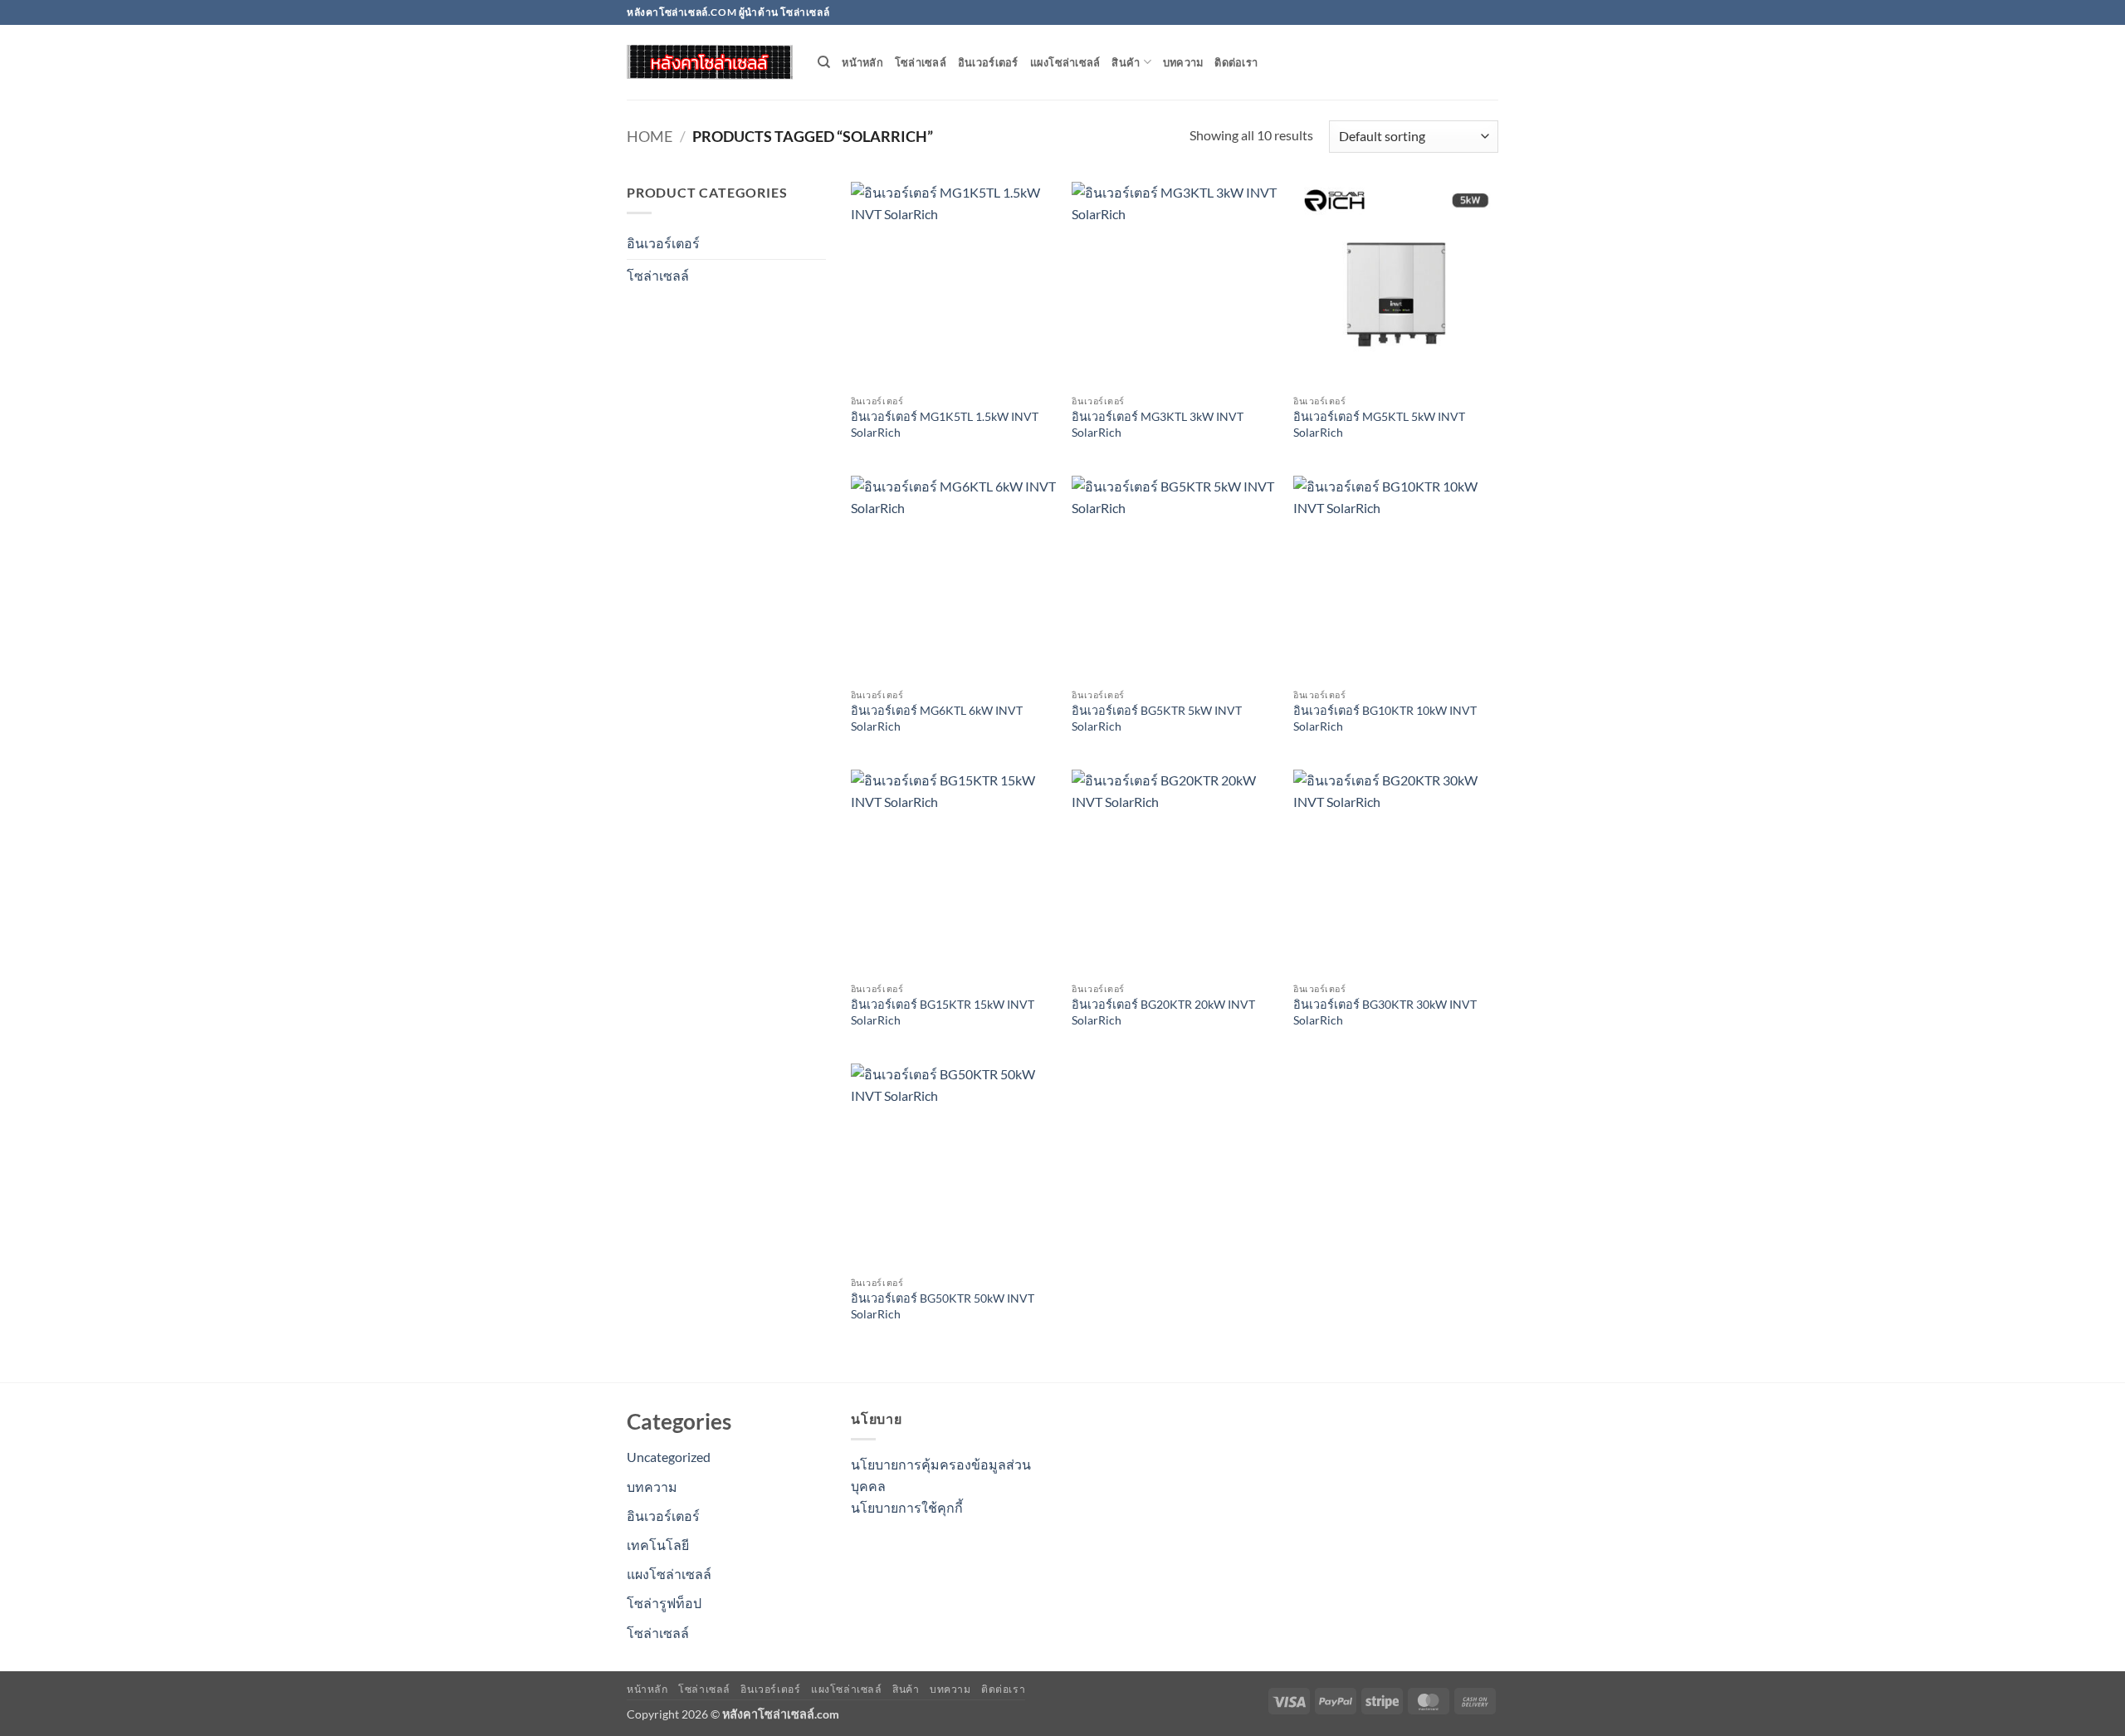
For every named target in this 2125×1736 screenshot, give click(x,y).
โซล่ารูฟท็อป (664, 1603)
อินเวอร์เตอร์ (988, 62)
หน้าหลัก (862, 62)
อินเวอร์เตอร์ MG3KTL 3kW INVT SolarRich (1158, 424)
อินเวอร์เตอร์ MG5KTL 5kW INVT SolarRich (1379, 424)
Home (650, 136)
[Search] (824, 62)
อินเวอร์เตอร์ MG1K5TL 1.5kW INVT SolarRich (945, 424)
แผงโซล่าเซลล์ (1065, 62)
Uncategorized (669, 1457)
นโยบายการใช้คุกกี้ (907, 1507)
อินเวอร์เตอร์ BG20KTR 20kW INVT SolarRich (1163, 1012)
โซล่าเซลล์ (921, 62)
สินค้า (1126, 62)
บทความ (1183, 62)
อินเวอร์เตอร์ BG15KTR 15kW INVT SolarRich (943, 1012)
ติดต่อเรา (1236, 62)
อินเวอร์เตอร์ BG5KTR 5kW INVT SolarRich (1157, 718)
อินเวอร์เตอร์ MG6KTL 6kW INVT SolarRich (937, 718)
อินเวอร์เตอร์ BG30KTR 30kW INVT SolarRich (1385, 1012)
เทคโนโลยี (658, 1545)
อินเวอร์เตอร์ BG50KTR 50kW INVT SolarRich (943, 1306)
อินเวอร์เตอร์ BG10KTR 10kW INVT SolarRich (1385, 718)
